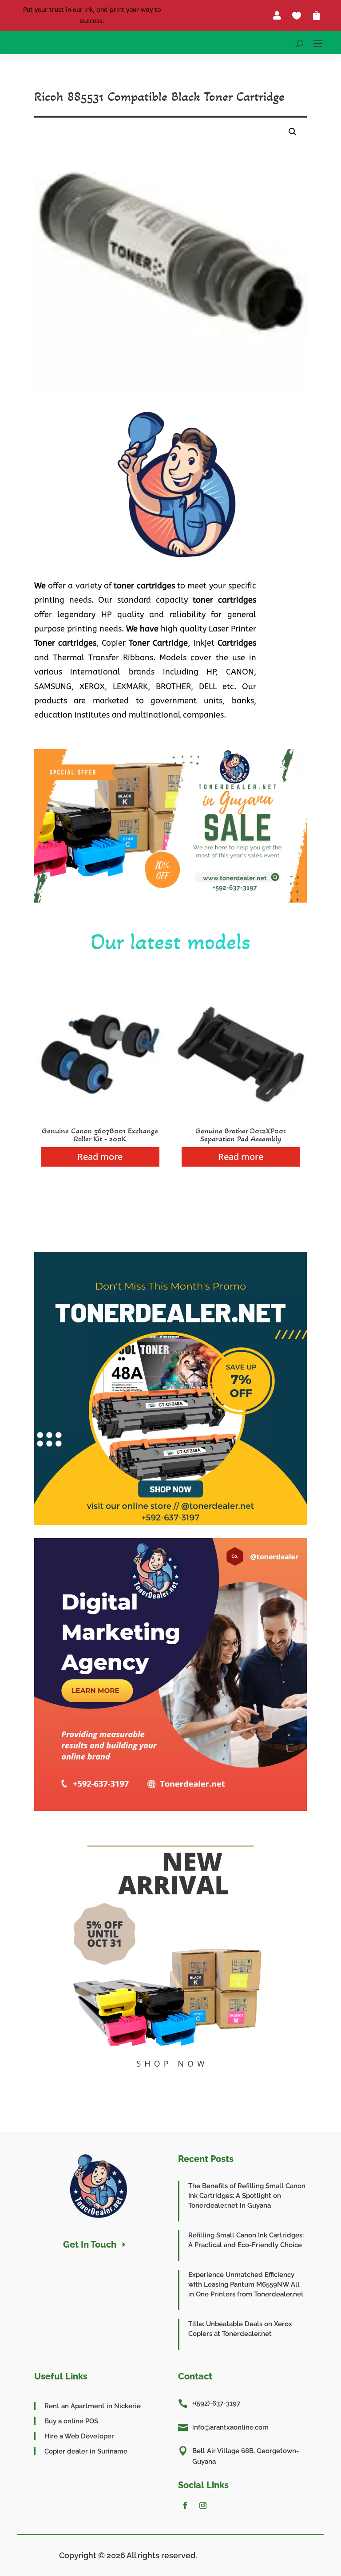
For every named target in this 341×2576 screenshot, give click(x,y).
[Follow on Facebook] (185, 2505)
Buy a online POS (71, 2421)
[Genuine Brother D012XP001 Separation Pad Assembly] (241, 1118)
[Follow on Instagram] (203, 2505)
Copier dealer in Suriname (86, 2451)
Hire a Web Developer (79, 2436)
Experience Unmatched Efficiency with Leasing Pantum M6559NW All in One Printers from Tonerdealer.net (246, 2284)
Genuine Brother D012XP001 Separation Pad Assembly (241, 1135)
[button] (293, 132)
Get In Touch (90, 2245)
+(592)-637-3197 (216, 2403)
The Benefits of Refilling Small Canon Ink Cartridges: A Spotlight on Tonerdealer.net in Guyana (247, 2196)
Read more (100, 1157)
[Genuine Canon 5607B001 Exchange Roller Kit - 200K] (100, 1118)
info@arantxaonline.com (230, 2427)
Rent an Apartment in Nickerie (93, 2406)
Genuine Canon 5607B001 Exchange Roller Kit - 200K (100, 1135)
